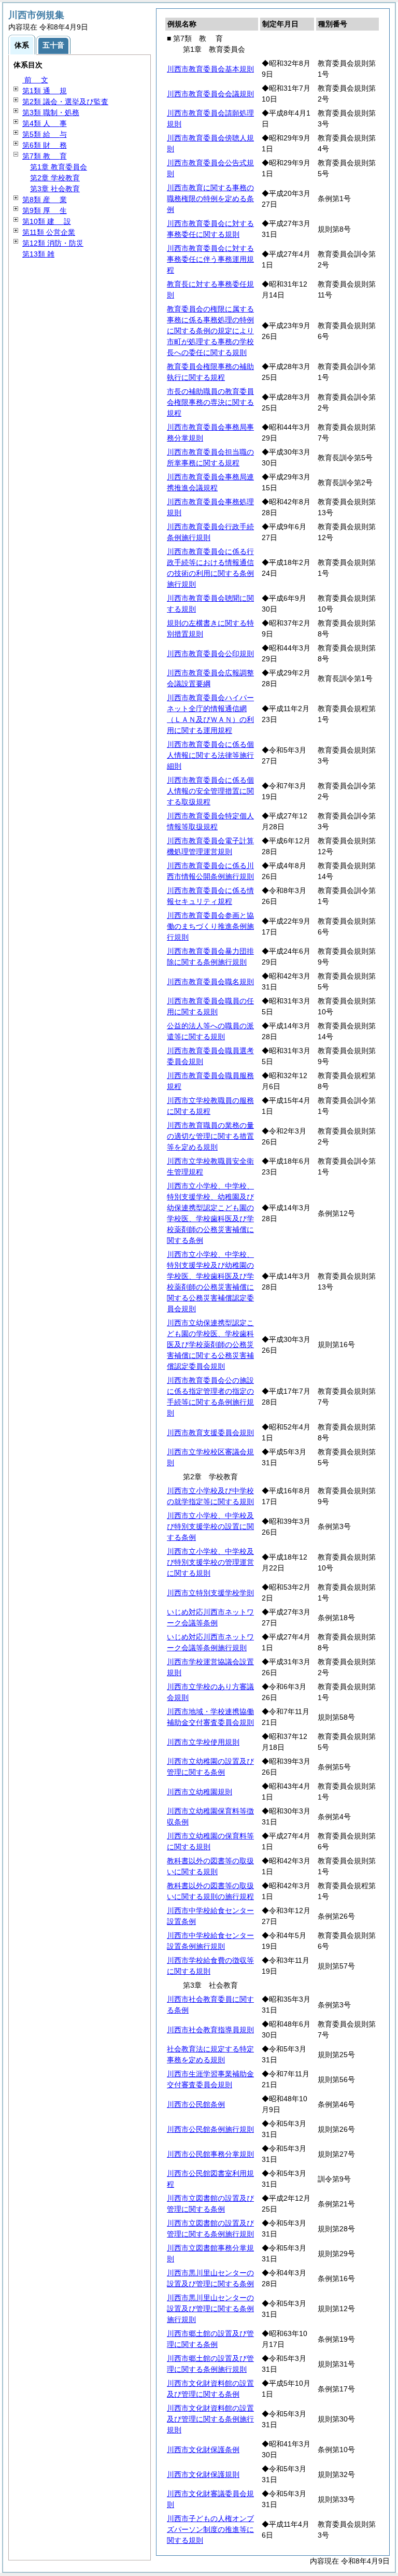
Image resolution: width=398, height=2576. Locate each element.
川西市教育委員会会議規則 (210, 94)
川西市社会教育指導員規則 (210, 2030)
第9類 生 (45, 210)
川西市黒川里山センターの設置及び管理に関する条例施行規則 (210, 2309)
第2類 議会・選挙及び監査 (65, 102)
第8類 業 (45, 200)
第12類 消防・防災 (53, 243)
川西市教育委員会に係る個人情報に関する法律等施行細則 (210, 755)
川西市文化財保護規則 (203, 2474)
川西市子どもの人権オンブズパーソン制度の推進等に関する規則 (210, 2529)
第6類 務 (45, 145)
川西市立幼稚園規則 (200, 1792)
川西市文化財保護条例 (203, 2450)
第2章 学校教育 (55, 178)
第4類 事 (45, 123)
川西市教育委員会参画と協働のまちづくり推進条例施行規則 (210, 926)
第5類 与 (45, 134)
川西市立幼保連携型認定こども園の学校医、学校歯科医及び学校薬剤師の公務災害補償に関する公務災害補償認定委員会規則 (210, 1344)
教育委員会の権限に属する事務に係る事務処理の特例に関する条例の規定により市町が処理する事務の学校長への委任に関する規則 (210, 331)
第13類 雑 (38, 254)
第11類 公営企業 (49, 232)
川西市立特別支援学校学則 (210, 1593)
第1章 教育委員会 (59, 167)
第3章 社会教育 (55, 189)
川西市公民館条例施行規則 (210, 2129)
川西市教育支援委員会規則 (210, 1433)
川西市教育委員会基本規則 (210, 69)
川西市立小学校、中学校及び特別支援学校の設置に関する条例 (210, 1526)
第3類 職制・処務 (51, 112)
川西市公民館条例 (196, 2104)
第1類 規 (45, 91)
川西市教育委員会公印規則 (210, 654)
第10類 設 (47, 221)
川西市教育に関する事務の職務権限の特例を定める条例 (210, 199)
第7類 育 (45, 156)
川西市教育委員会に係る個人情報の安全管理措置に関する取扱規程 (210, 791)
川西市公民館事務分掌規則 (210, 2154)
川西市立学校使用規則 (203, 1742)
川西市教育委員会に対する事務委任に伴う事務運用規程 (210, 259)
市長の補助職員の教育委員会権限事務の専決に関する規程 (210, 402)
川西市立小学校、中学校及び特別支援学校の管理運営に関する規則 (210, 1562)
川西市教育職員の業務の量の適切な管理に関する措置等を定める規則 (210, 1136)
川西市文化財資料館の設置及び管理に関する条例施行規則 (210, 2419)
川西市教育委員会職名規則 (210, 982)
